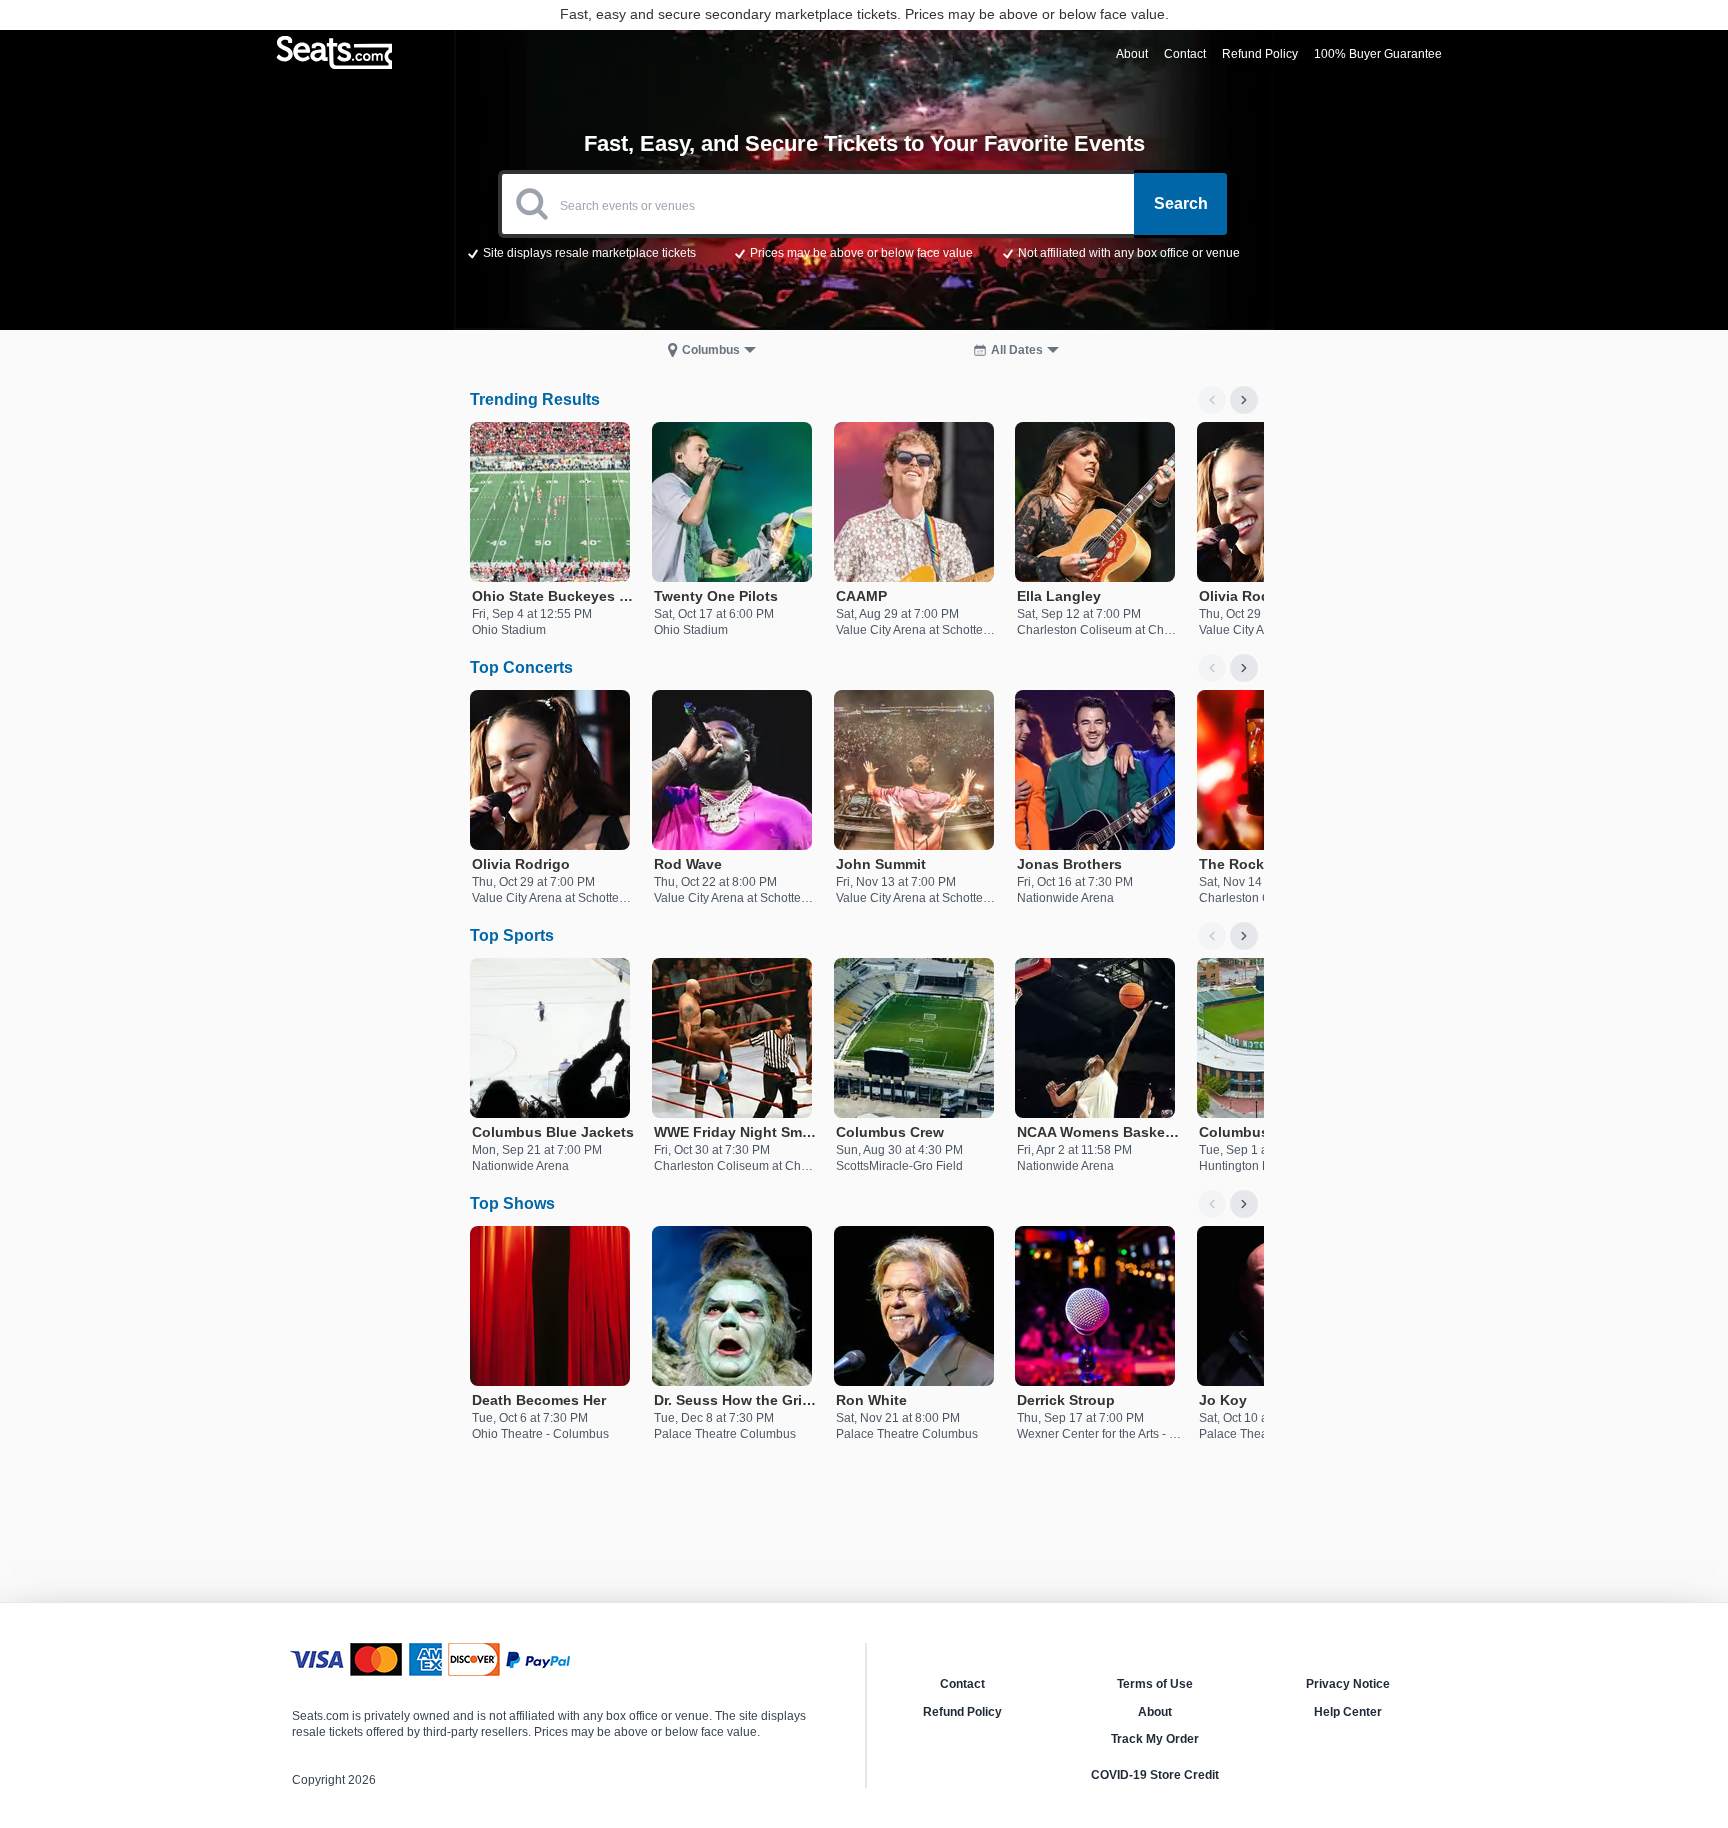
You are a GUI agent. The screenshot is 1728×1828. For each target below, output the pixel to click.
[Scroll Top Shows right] (1244, 1204)
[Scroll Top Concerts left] (1212, 668)
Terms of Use (1155, 1684)
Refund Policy (962, 1712)
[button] (864, 252)
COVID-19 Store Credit (1155, 1775)
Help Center (1348, 1712)
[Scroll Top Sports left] (1212, 936)
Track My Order (1155, 1739)
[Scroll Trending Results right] (1244, 400)
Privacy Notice (1348, 1684)
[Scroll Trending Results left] (1212, 400)
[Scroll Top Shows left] (1212, 1204)
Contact (962, 1684)
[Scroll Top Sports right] (1244, 936)
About (1155, 1712)
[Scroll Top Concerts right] (1244, 668)
